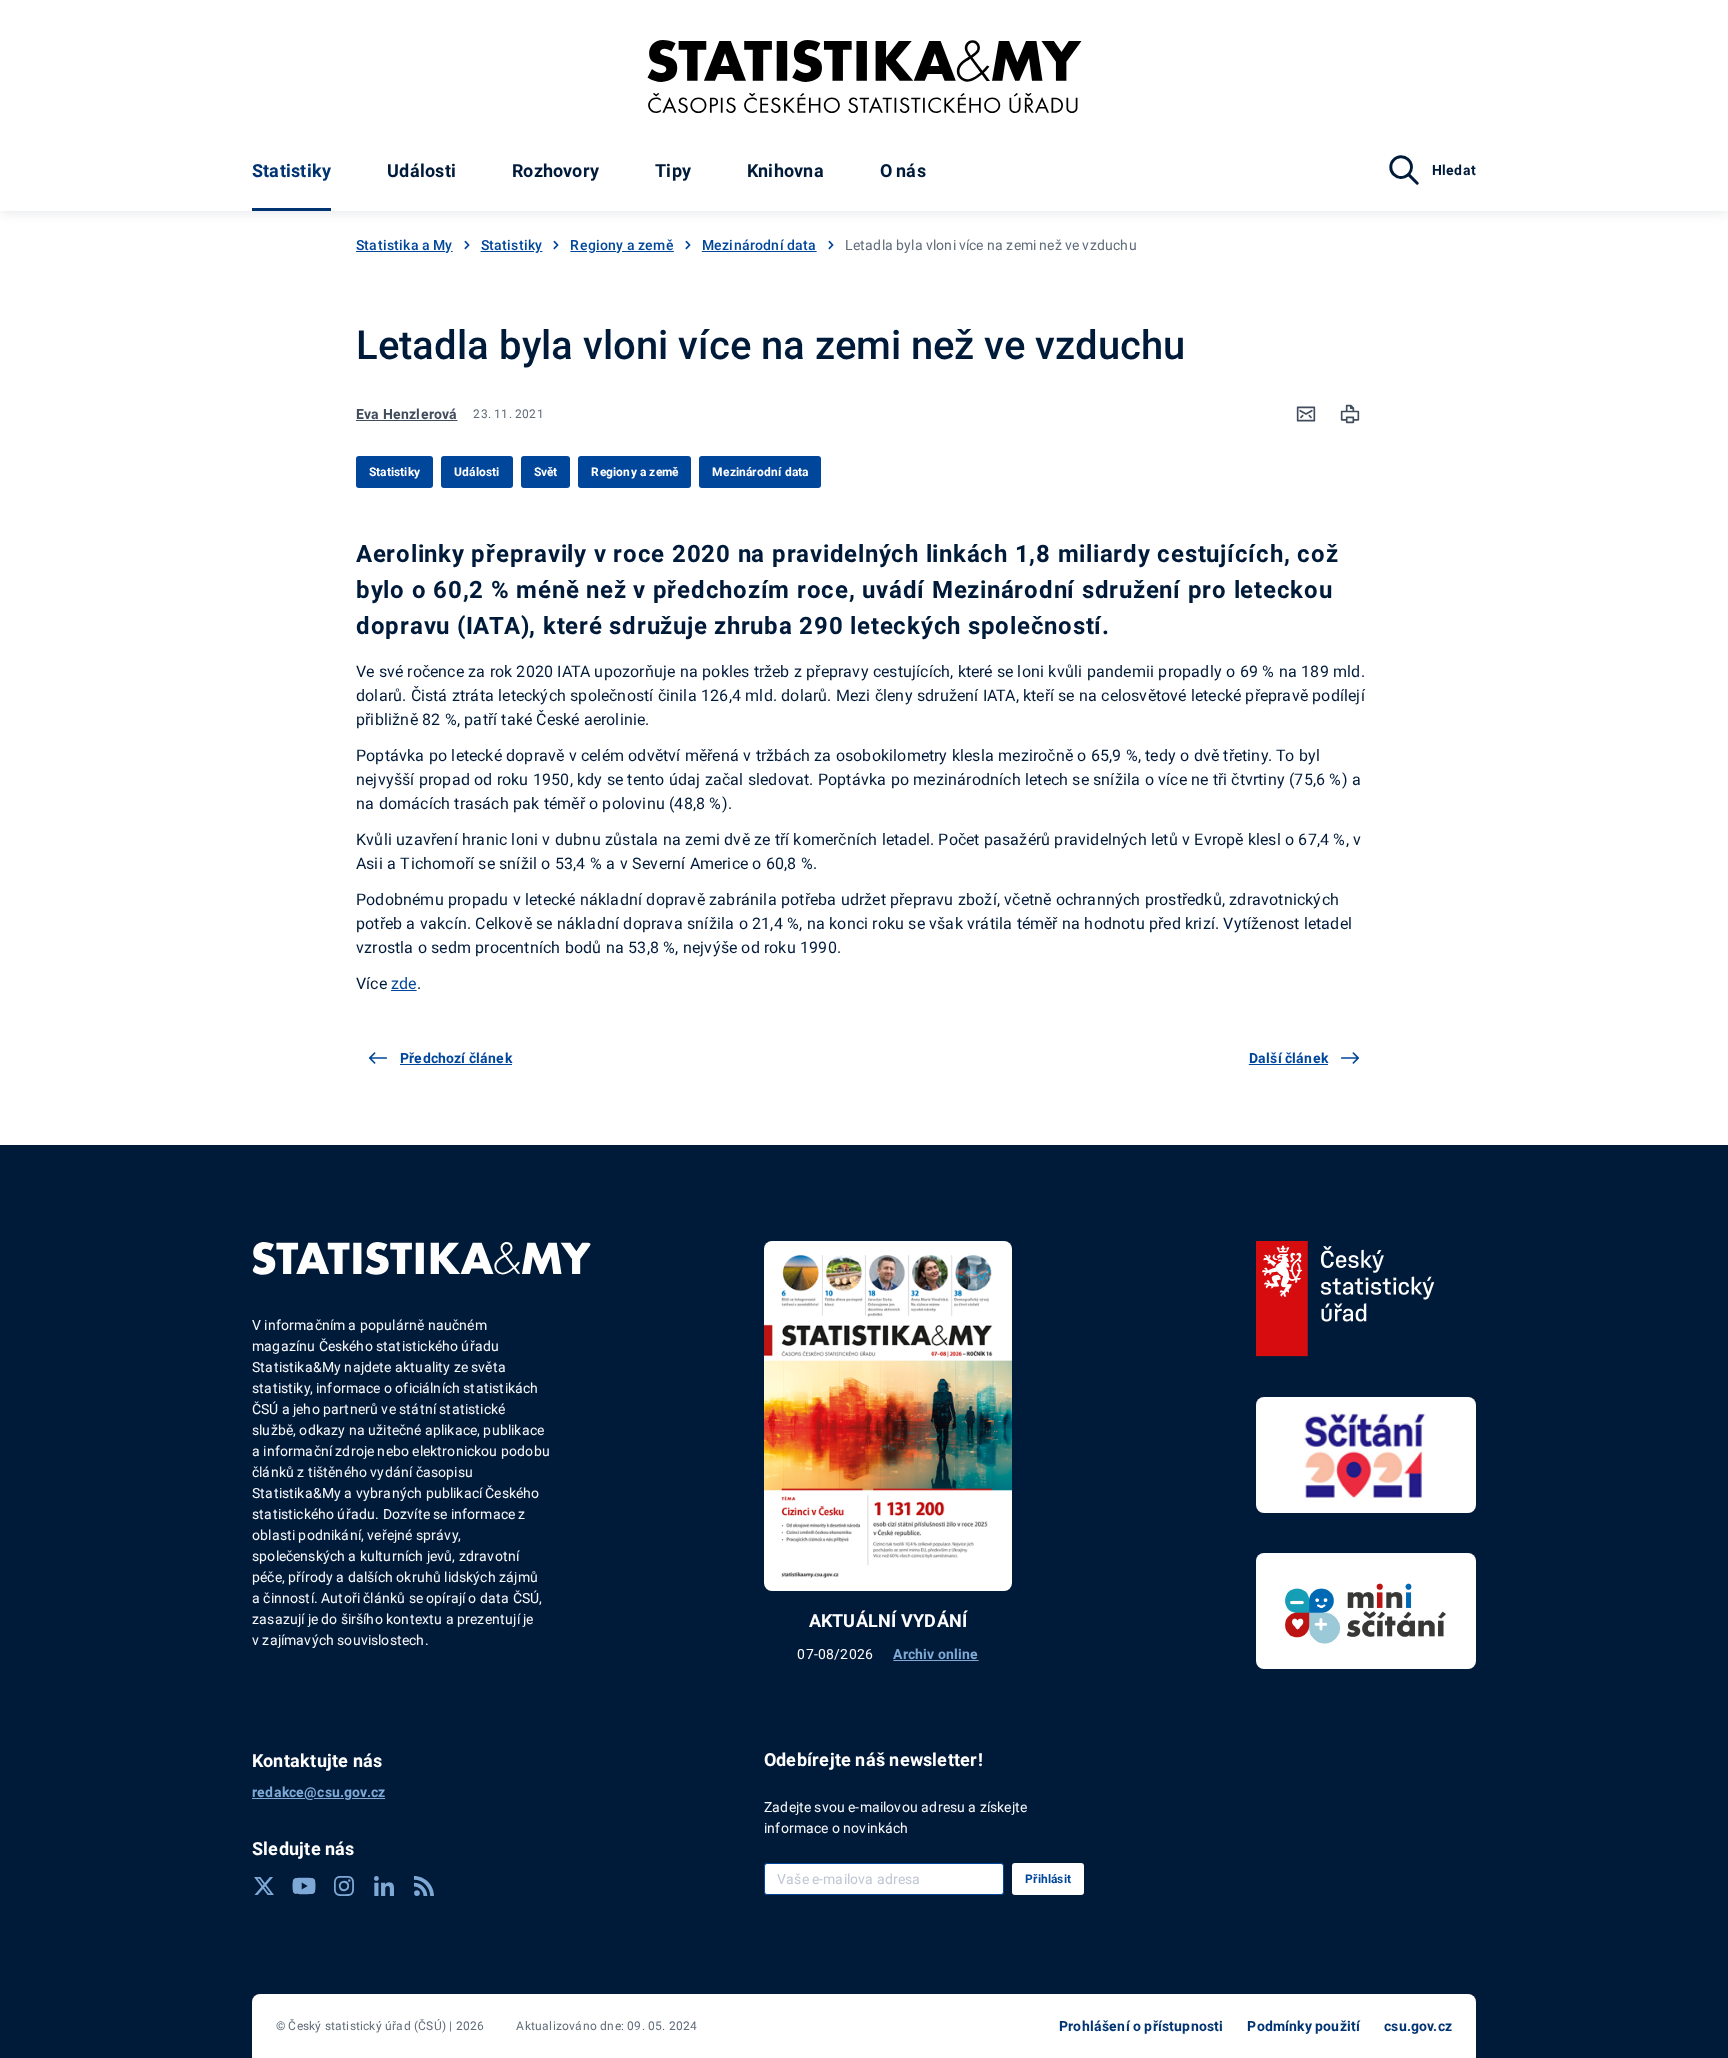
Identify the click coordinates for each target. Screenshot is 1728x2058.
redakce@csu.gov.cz (318, 1792)
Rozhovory (555, 170)
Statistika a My (404, 245)
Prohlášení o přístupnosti (1141, 2026)
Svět (546, 472)
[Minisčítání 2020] (1366, 1611)
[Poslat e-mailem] (1306, 414)
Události (421, 170)
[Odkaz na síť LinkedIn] (384, 1886)
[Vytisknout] (1350, 414)
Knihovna (785, 170)
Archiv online (935, 1654)
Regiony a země (621, 245)
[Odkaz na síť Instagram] (344, 1886)
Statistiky (291, 170)
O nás (903, 170)
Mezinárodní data (759, 245)
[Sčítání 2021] (1366, 1455)
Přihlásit (1048, 1879)
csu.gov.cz (1418, 2026)
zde (404, 983)
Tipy (673, 170)
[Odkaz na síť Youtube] (304, 1886)
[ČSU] (1345, 1299)
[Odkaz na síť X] (264, 1886)
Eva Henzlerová (406, 414)
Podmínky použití (1303, 2026)
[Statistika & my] (864, 77)
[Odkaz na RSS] (424, 1886)
